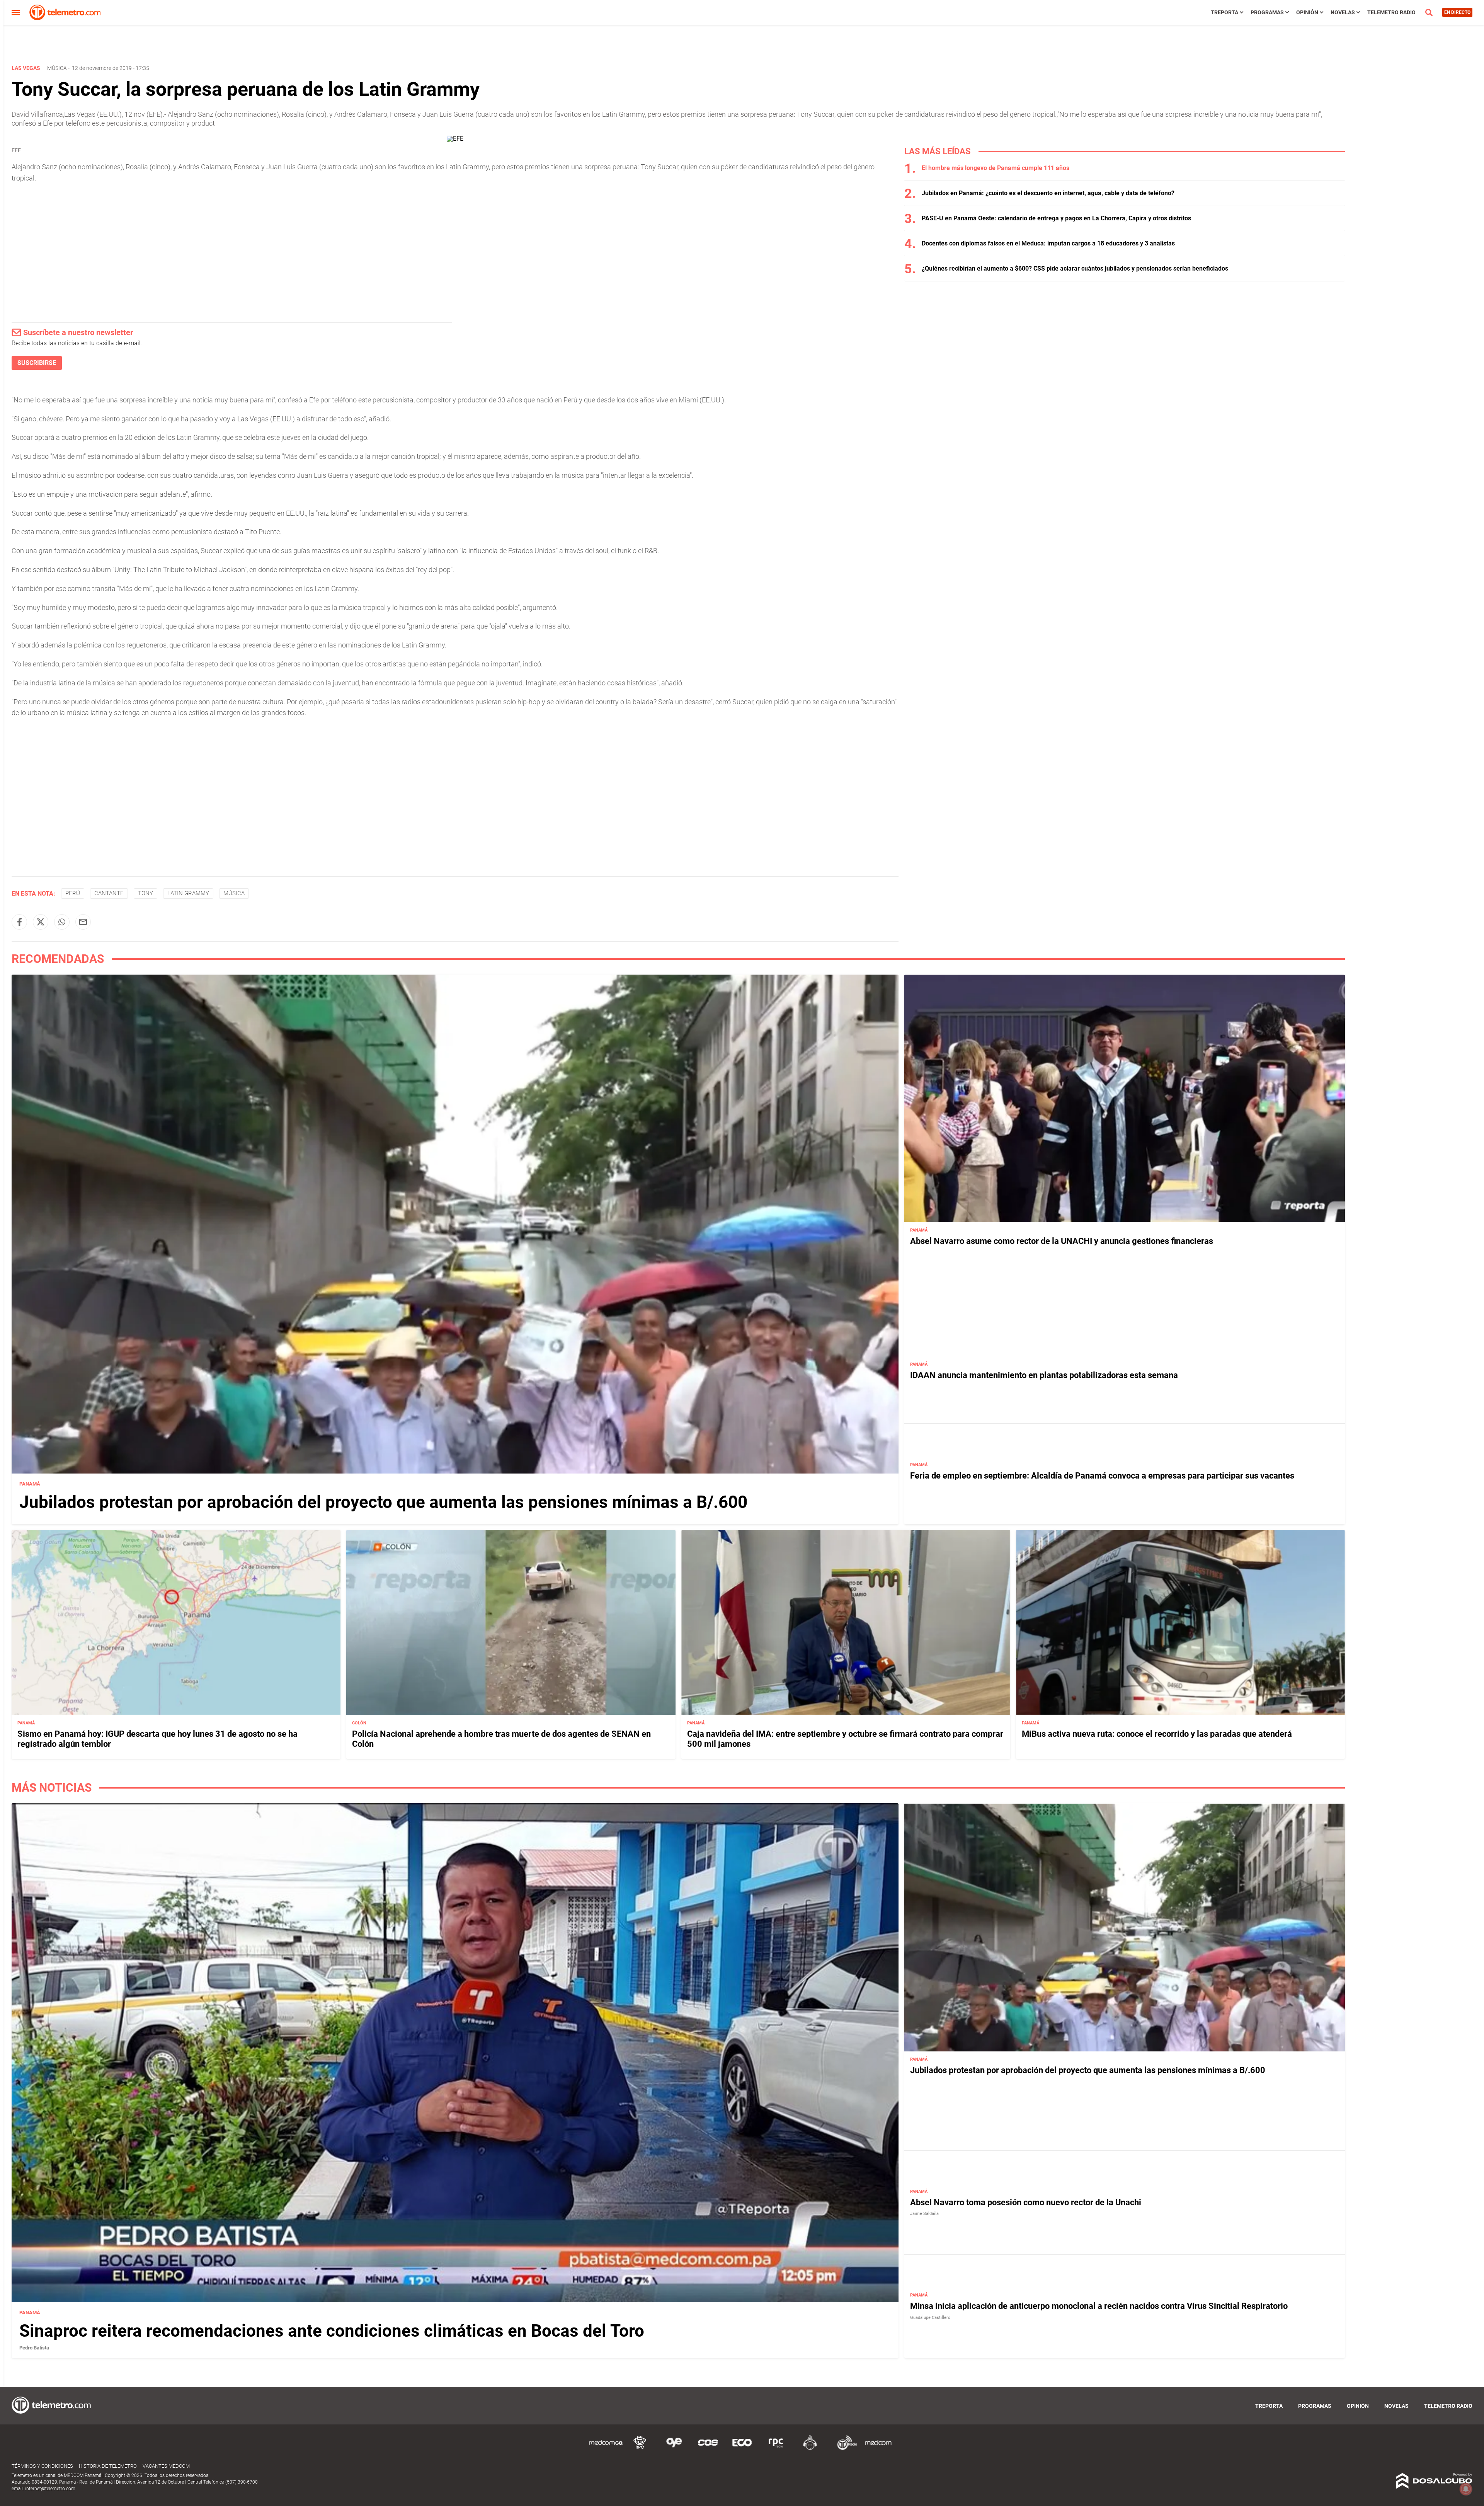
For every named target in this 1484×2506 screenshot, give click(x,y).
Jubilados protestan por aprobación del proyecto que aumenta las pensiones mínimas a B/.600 (383, 1502)
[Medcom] (878, 2449)
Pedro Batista (34, 2348)
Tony (146, 893)
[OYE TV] (674, 2449)
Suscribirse (37, 363)
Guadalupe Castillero (930, 2318)
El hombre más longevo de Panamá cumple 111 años (996, 168)
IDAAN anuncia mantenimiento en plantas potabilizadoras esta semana (1044, 1375)
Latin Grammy (188, 893)
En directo (1457, 12)
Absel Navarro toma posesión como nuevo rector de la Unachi (1026, 2202)
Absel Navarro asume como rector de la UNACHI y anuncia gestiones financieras (1062, 1241)
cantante (109, 893)
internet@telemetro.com (50, 2489)
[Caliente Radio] (810, 2449)
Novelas (1343, 12)
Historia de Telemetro (108, 2466)
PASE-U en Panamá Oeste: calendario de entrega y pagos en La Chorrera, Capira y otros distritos (1056, 218)
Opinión (1307, 12)
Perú (73, 893)
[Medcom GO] (606, 2449)
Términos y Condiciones (42, 2466)
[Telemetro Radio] (844, 2449)
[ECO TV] (742, 2449)
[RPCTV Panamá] (640, 2449)
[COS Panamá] (708, 2449)
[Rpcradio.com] (776, 2449)
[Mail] (83, 922)
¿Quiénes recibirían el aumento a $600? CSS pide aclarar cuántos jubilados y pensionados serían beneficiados (1075, 268)
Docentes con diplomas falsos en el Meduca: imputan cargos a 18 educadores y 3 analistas (1048, 243)
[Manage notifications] (1466, 2489)
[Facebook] (19, 922)
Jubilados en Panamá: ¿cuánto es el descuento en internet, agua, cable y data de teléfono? (1048, 193)
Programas (1267, 12)
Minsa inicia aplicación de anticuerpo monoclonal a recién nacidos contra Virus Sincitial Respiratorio (1099, 2306)
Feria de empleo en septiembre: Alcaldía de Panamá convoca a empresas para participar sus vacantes (1102, 1476)
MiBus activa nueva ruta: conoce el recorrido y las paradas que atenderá (1157, 1734)
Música (57, 68)
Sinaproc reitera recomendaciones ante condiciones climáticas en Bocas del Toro (332, 2331)
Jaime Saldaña (924, 2214)
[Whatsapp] (62, 922)
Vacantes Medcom (166, 2466)
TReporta (1224, 12)
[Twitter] (41, 922)
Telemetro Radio (1391, 12)
